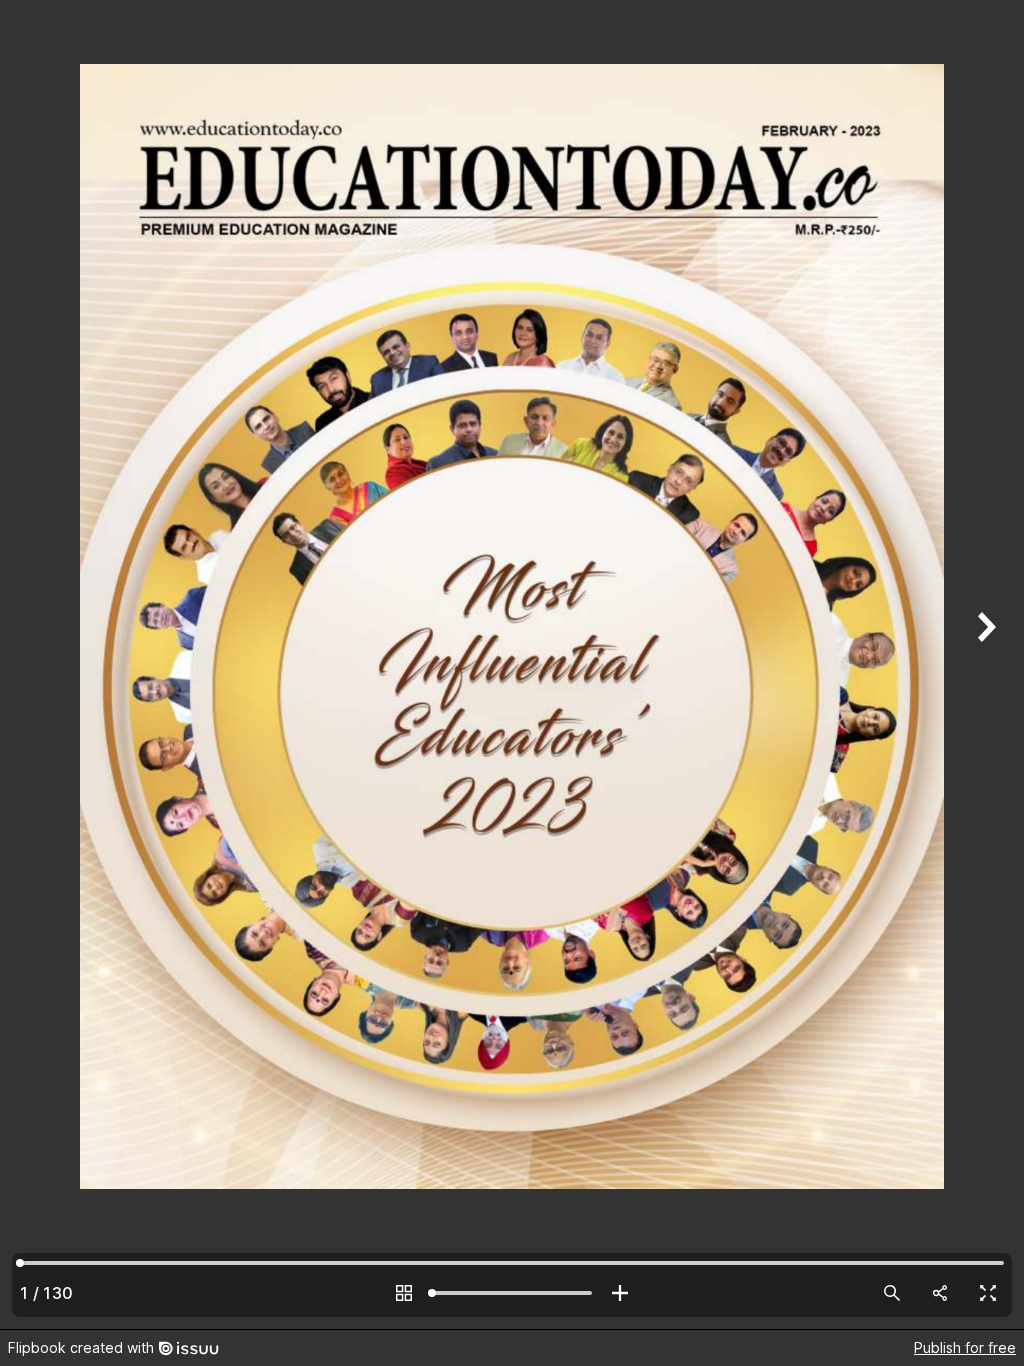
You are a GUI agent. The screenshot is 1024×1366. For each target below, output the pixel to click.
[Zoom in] (620, 1293)
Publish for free (965, 1347)
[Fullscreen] (988, 1293)
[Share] (940, 1293)
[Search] (892, 1293)
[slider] (512, 1293)
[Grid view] (404, 1293)
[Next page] (984, 664)
